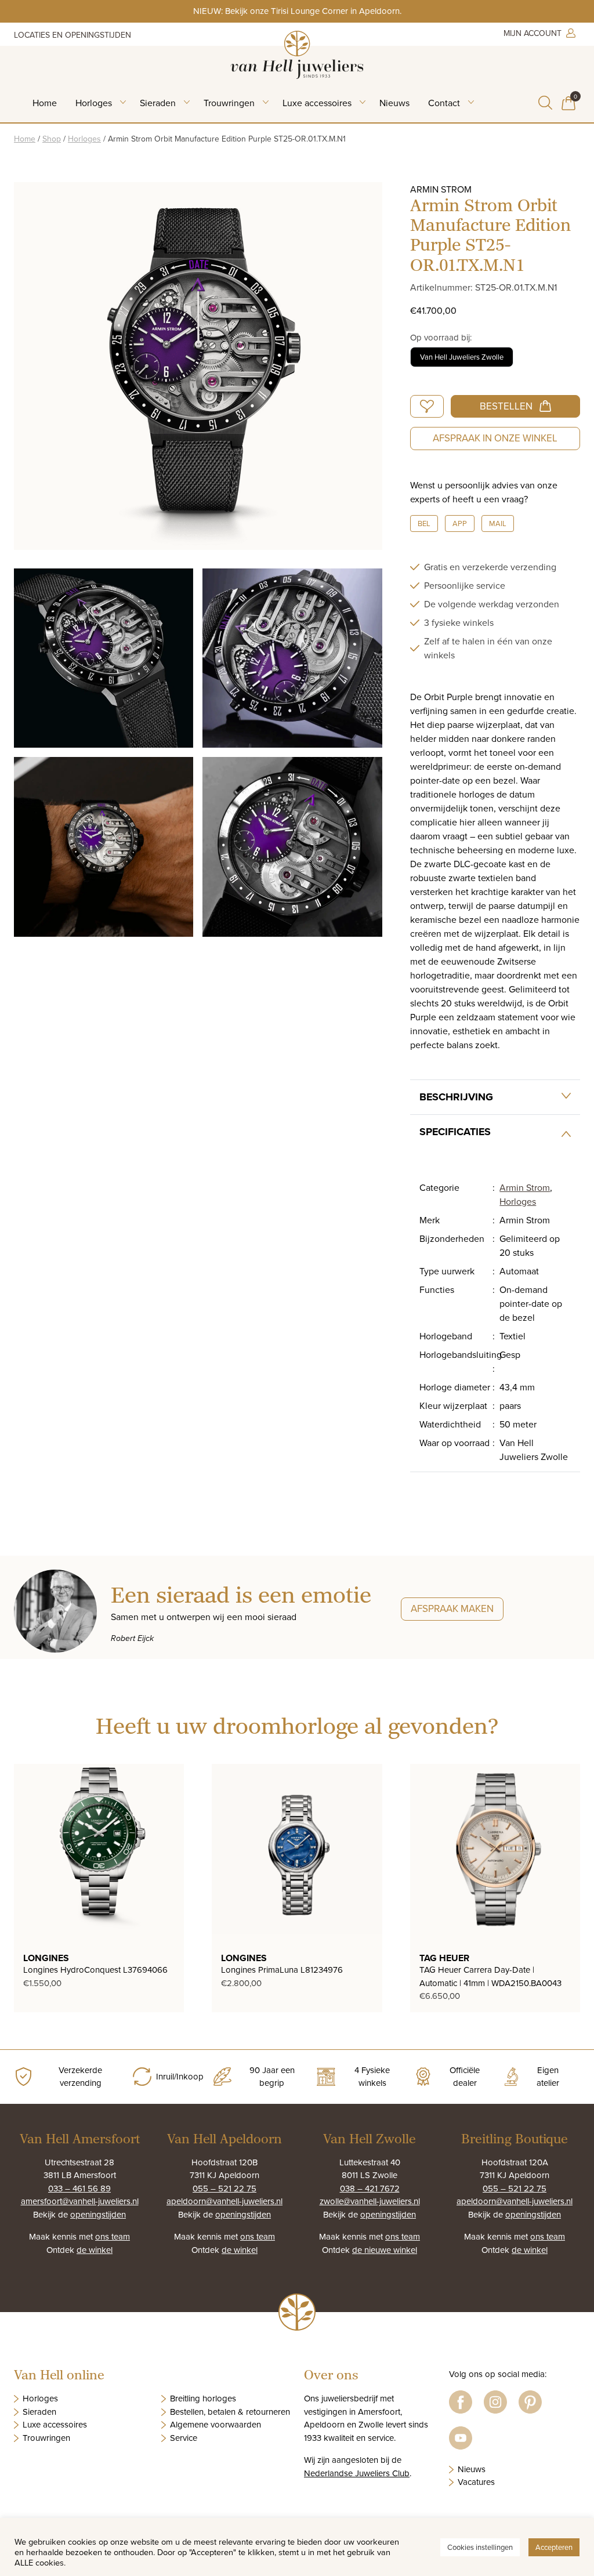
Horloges (94, 103)
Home (45, 103)
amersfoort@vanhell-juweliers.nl (80, 2201)
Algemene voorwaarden (215, 2424)
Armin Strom (525, 1187)
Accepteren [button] (554, 2547)
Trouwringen (229, 103)
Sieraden (158, 103)
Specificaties (455, 1132)
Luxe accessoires (317, 103)
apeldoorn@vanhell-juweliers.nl (224, 2201)
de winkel (95, 2250)
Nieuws (394, 103)
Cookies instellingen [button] (480, 2547)
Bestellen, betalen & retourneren (230, 2412)
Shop (52, 139)
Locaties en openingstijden (73, 35)
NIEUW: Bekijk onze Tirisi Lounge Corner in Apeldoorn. (297, 11)
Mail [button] (498, 523)
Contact (444, 103)
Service (184, 2438)
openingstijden (98, 2214)
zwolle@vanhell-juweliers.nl (370, 2201)
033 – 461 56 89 (79, 2188)
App (460, 523)
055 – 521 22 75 (224, 2188)
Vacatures (476, 2482)
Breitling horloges (203, 2398)
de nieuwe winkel (385, 2250)
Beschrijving (456, 1097)
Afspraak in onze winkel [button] (495, 438)
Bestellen (506, 406)
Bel (424, 523)
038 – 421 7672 (370, 2188)
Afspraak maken (452, 1608)
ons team (113, 2236)
